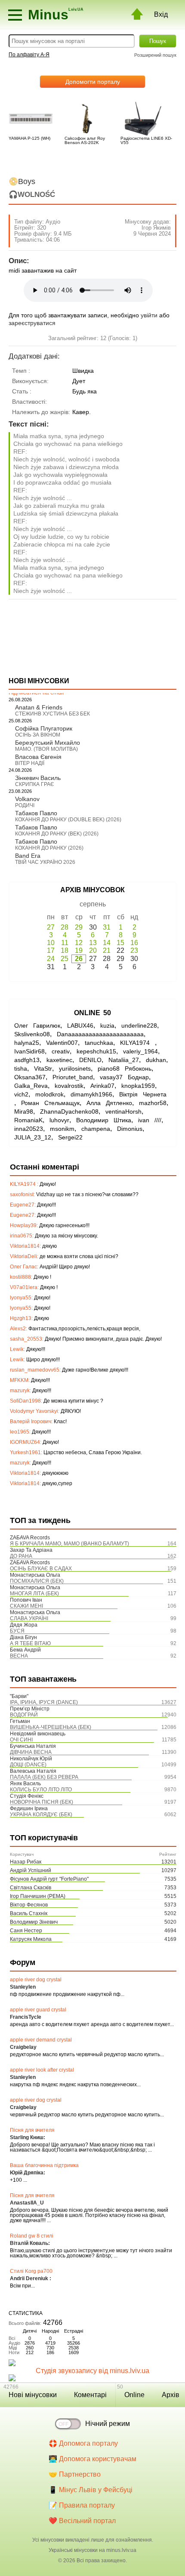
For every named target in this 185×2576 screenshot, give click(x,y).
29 (79, 927)
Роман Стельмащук (50, 1103)
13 (93, 943)
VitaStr (43, 1068)
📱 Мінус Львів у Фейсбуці (91, 2490)
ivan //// (150, 1120)
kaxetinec (59, 1060)
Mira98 (24, 1111)
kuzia (107, 1025)
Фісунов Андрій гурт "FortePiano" (49, 1879)
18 (65, 950)
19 (79, 950)
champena (96, 1129)
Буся (17, 1631)
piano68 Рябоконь (125, 1068)
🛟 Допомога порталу (83, 2443)
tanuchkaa (99, 1043)
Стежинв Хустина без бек (52, 714)
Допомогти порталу (93, 82)
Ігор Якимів (156, 228)
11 (65, 943)
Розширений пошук (155, 55)
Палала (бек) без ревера (44, 1777)
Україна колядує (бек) (41, 1815)
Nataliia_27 (124, 1060)
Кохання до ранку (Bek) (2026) (57, 834)
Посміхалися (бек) (37, 1581)
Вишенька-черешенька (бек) (51, 1727)
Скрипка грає (35, 784)
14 (107, 943)
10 (51, 943)
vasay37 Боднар (124, 1077)
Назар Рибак (26, 1862)
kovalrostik (69, 1086)
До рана (21, 1556)
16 (134, 943)
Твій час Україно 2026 (45, 862)
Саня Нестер (26, 1931)
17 (51, 950)
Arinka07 (102, 1086)
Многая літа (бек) (34, 1593)
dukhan (156, 1060)
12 (79, 943)
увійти (149, 315)
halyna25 (27, 1043)
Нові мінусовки (33, 2395)
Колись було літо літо (41, 1790)
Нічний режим (108, 2424)
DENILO (90, 1060)
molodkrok (49, 1094)
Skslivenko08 (32, 1034)
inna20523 (29, 1129)
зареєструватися (32, 323)
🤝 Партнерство (75, 2474)
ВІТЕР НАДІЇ (30, 763)
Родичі (25, 805)
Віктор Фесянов (29, 1905)
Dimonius (130, 1129)
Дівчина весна (31, 1752)
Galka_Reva (31, 1086)
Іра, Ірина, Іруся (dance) (44, 1702)
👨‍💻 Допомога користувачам (92, 2459)
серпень (93, 904)
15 (120, 943)
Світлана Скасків (31, 1888)
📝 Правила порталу (82, 2505)
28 (65, 927)
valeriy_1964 (140, 1051)
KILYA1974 (137, 1043)
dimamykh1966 (91, 1094)
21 (107, 950)
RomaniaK (28, 1120)
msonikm (62, 1129)
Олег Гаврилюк (37, 1025)
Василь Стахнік (29, 1913)
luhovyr (59, 1120)
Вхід (161, 14)
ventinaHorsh (123, 1111)
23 (134, 950)
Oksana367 (30, 1077)
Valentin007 (62, 1043)
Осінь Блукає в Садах (41, 1569)
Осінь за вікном (38, 735)
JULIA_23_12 (33, 1137)
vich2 (21, 1094)
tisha (21, 1068)
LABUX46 (80, 1025)
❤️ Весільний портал (82, 2521)
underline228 (139, 1025)
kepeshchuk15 (96, 1051)
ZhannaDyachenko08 (69, 1111)
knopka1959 (138, 1086)
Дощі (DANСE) (28, 1765)
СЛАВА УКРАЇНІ (29, 1618)
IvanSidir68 (29, 1051)
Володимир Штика (104, 1120)
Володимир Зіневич (34, 1922)
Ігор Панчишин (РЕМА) (38, 1896)
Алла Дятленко (109, 1103)
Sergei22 (70, 1137)
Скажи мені (26, 1606)
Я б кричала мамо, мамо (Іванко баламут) (69, 1544)
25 (65, 959)
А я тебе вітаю (30, 1643)
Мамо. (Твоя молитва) (46, 749)
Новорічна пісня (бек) (42, 1802)
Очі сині (21, 1740)
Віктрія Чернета (143, 1094)
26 (79, 959)
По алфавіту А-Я (29, 55)
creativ (61, 1051)
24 (51, 959)
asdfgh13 (27, 1060)
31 (107, 927)
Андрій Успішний (31, 1870)
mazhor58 (153, 1103)
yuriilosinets (75, 1068)
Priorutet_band (73, 1077)
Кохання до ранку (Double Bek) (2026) (68, 820)
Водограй (24, 1715)
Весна (19, 1656)
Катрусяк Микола (31, 1939)
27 (51, 927)
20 (93, 950)
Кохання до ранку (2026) (49, 848)
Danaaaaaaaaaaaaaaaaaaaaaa (100, 1034)
